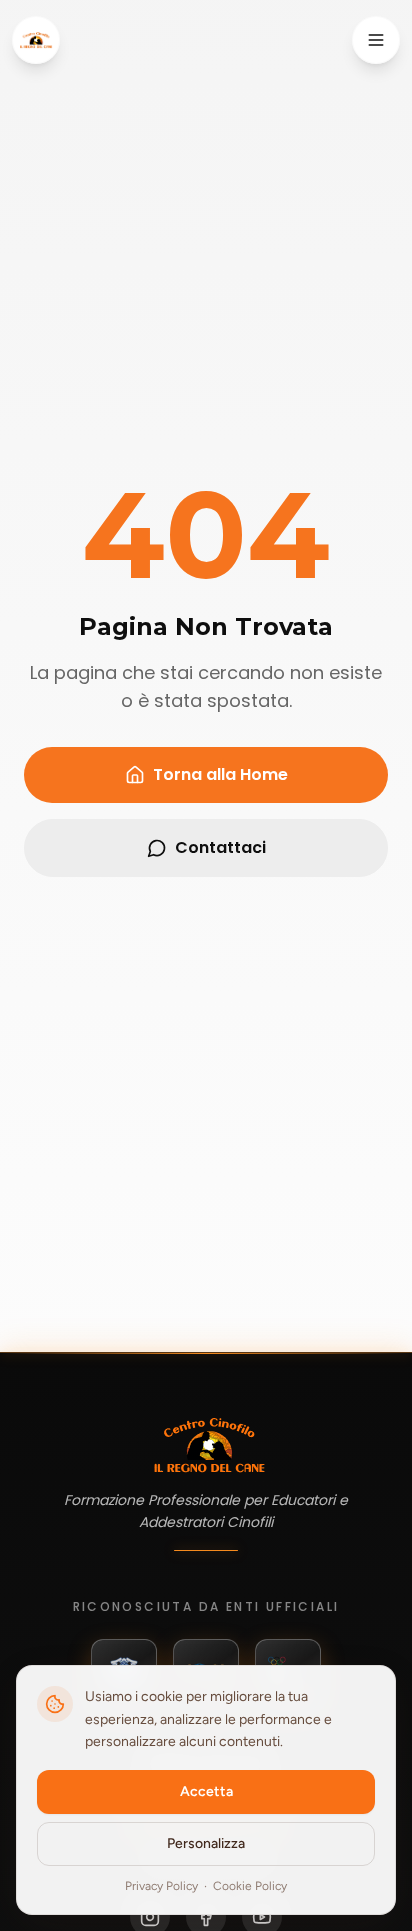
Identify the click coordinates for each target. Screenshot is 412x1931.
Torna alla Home (220, 774)
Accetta (206, 1791)
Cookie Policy (250, 1886)
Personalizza (206, 1843)
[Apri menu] (376, 40)
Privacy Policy (161, 1886)
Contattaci (220, 847)
